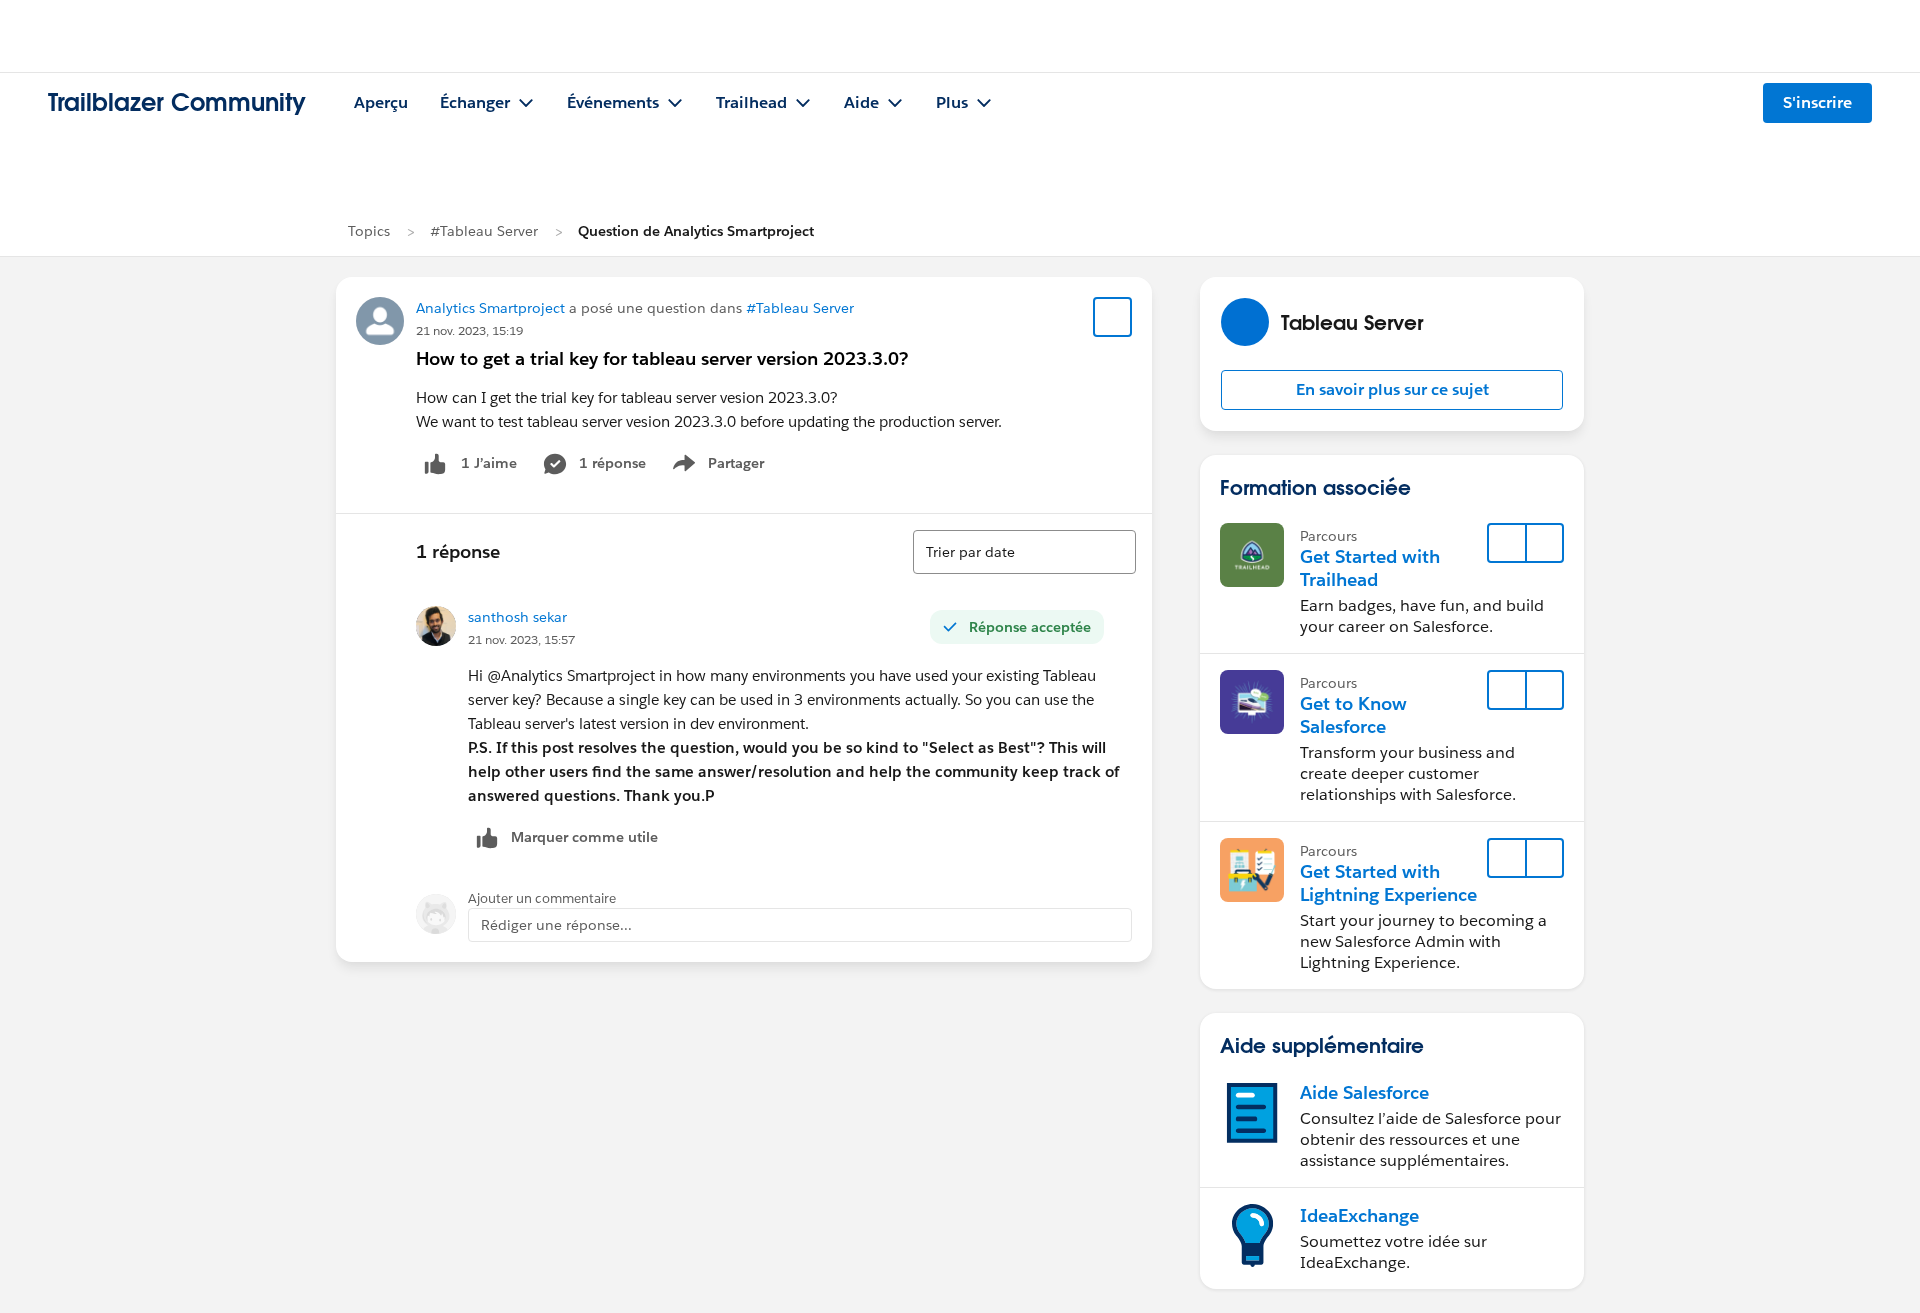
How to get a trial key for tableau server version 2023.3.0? (662, 358)
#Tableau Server (484, 231)
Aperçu (381, 102)
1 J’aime (489, 463)
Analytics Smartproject (490, 308)
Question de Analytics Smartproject (696, 231)
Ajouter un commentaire (542, 898)
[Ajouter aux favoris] (1113, 317)
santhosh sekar (517, 617)
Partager (724, 467)
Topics (369, 231)
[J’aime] (435, 463)
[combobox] (1024, 552)
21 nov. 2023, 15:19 (469, 330)
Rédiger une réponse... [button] (556, 925)
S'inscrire (1817, 102)
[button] (1392, 390)
